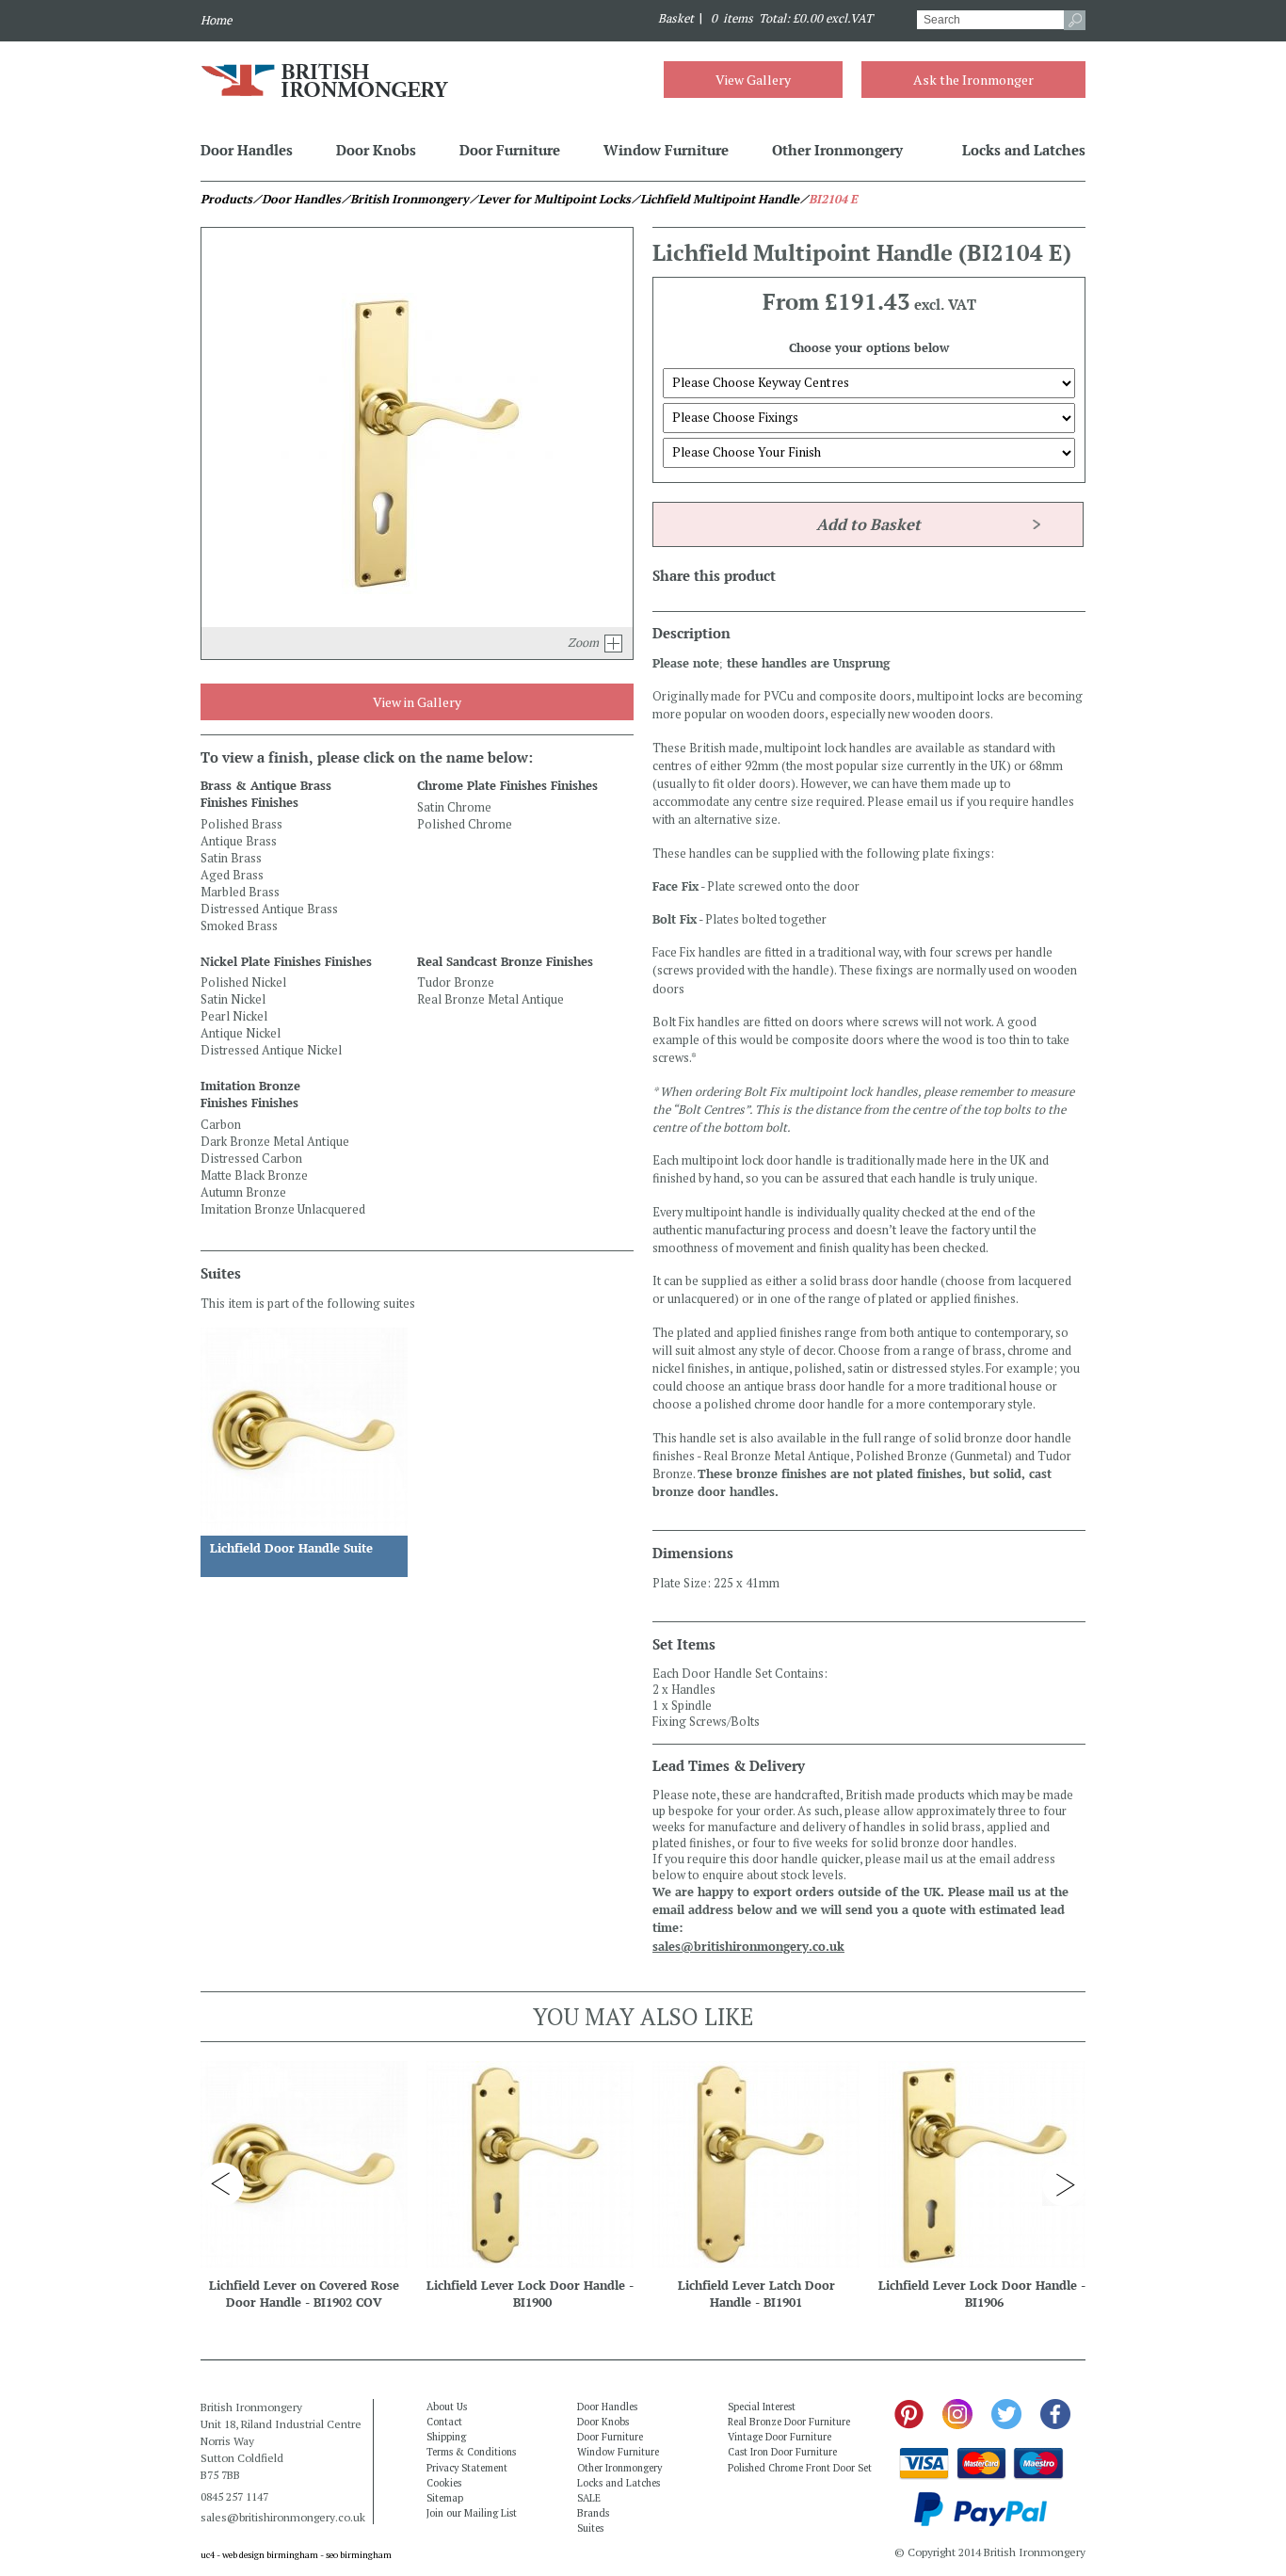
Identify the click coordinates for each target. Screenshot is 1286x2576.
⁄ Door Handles (297, 199)
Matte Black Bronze (254, 1175)
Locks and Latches (1024, 150)
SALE (589, 2498)
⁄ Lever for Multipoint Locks (550, 199)
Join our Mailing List (472, 2513)
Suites (590, 2528)
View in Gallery (417, 702)
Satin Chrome (454, 807)
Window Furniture (666, 150)
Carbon (221, 1125)
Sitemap (445, 2498)
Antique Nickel (241, 1033)
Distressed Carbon (251, 1159)
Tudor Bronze (456, 982)
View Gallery (753, 80)
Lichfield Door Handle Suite (291, 1548)
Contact (444, 2422)
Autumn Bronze (243, 1192)
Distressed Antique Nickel (271, 1050)
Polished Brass (241, 824)
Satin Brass (231, 858)
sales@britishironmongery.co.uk (748, 1947)
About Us (447, 2407)
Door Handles (247, 150)
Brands (593, 2513)
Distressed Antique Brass (269, 909)
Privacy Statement (467, 2468)
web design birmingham (270, 2555)
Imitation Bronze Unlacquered (283, 1209)
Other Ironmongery (837, 150)
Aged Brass (232, 875)
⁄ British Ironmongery (405, 199)
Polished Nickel (243, 982)
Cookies (444, 2483)
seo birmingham (359, 2555)
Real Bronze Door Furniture (789, 2422)
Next (1064, 2184)
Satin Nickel (233, 999)
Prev (222, 2184)
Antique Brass (239, 841)
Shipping (446, 2437)
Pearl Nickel (234, 1016)
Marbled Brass (240, 892)
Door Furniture (510, 150)
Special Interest (762, 2407)
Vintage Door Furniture (780, 2437)
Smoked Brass (239, 926)
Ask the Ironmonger (973, 80)
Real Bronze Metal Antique (490, 999)
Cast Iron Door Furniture (782, 2452)
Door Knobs (376, 150)
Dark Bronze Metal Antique (275, 1142)
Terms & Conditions (471, 2452)
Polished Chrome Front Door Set (800, 2468)
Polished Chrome (465, 824)
